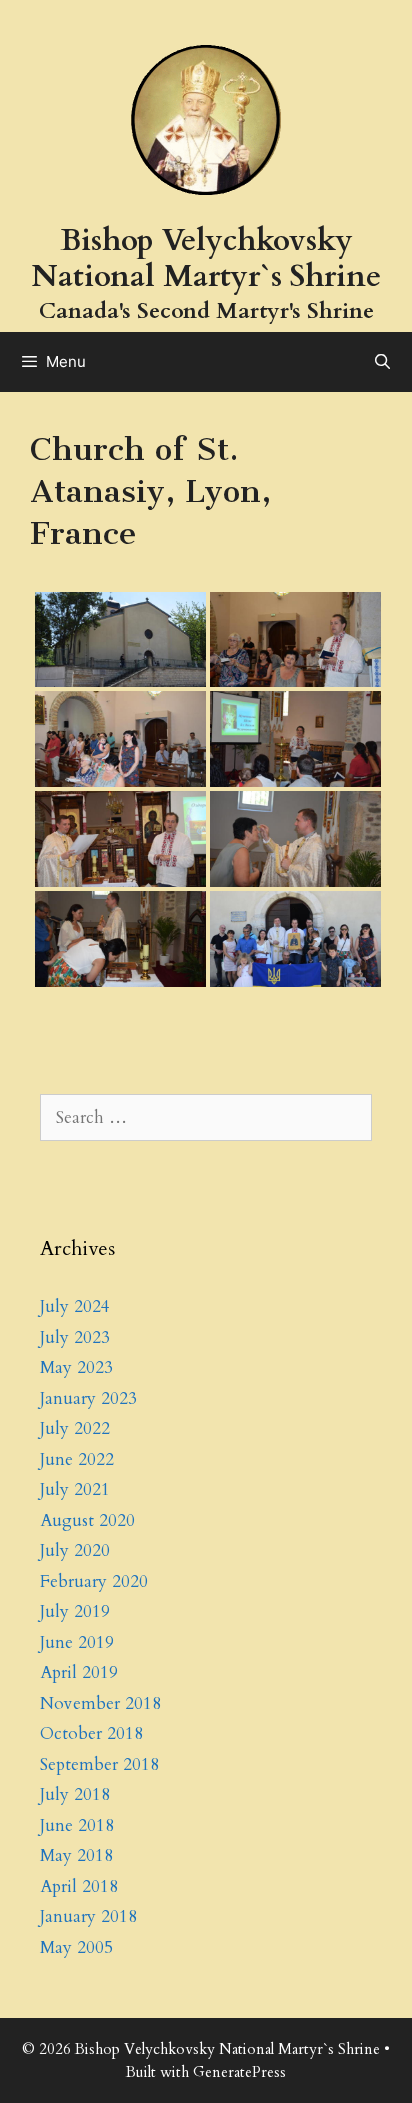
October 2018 (91, 1733)
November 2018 (100, 1703)
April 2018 (79, 1886)
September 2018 (99, 1764)
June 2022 (77, 1459)
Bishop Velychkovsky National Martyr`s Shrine (206, 258)
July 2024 (75, 1306)
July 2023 (75, 1337)
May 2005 (76, 1947)
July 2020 (75, 1550)
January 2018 (88, 1916)
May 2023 (76, 1367)
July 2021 (75, 1489)
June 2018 (77, 1825)
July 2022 (75, 1428)
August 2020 (87, 1520)
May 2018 (76, 1855)
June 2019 (77, 1642)
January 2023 (88, 1398)
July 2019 (75, 1611)
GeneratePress (239, 2072)
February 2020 (94, 1581)
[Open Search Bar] (382, 362)
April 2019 (79, 1672)
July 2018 (75, 1794)
